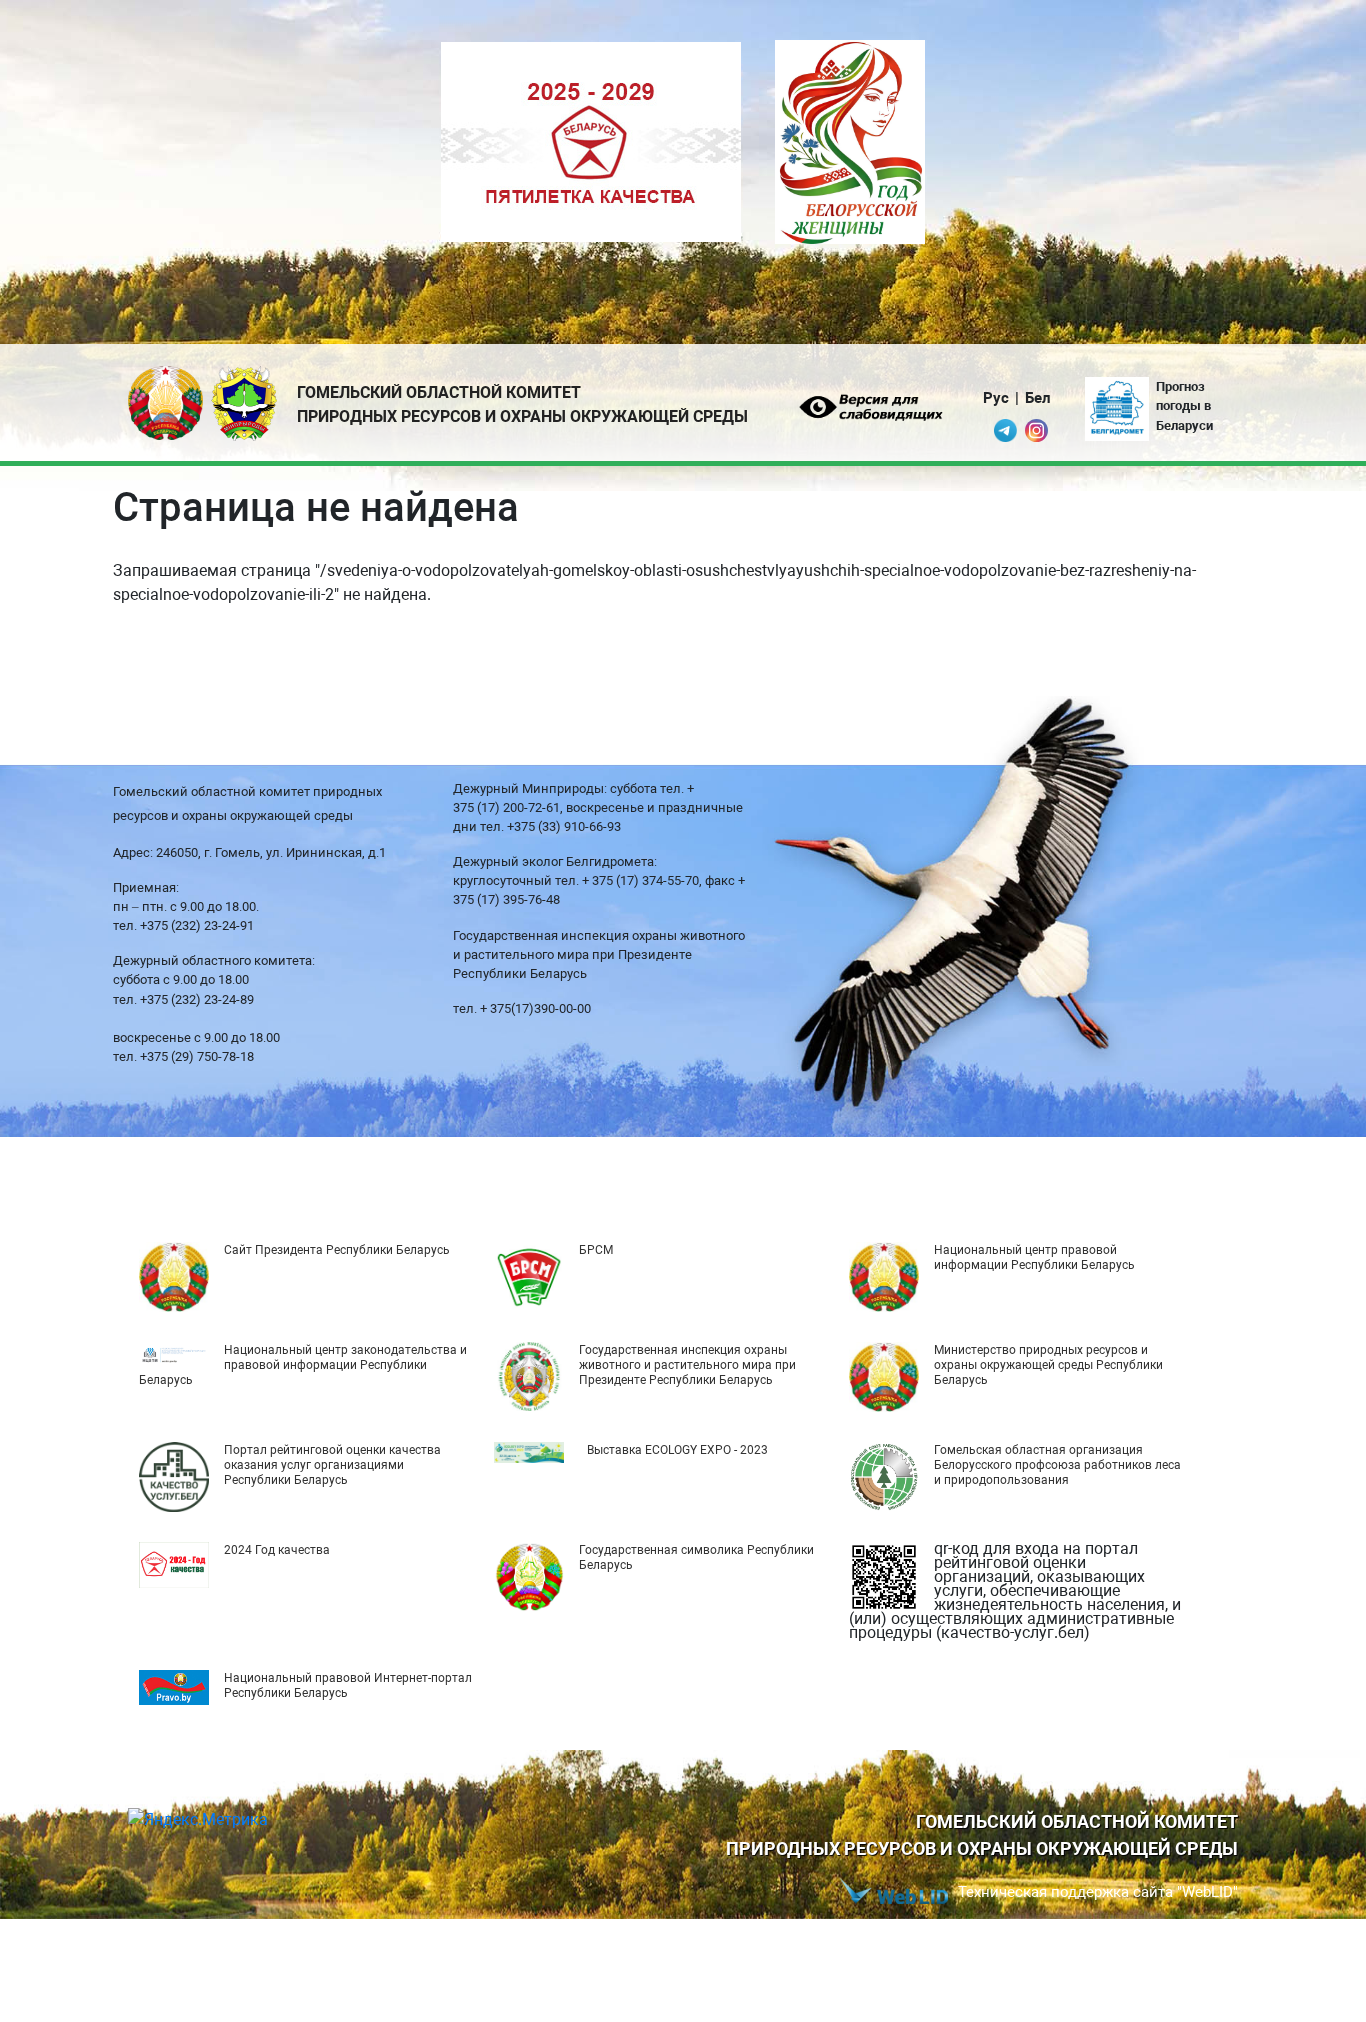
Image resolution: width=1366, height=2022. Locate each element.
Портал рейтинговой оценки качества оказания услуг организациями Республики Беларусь (332, 1465)
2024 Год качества (277, 1550)
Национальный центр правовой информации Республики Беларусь (1034, 1257)
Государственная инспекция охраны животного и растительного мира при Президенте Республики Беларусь (687, 1365)
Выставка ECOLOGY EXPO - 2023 (677, 1450)
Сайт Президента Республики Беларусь (337, 1250)
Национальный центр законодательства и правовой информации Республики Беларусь (303, 1365)
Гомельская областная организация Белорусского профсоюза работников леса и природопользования (1057, 1465)
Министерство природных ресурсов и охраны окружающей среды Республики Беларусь (1048, 1365)
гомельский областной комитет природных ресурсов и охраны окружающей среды (522, 404)
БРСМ (596, 1250)
